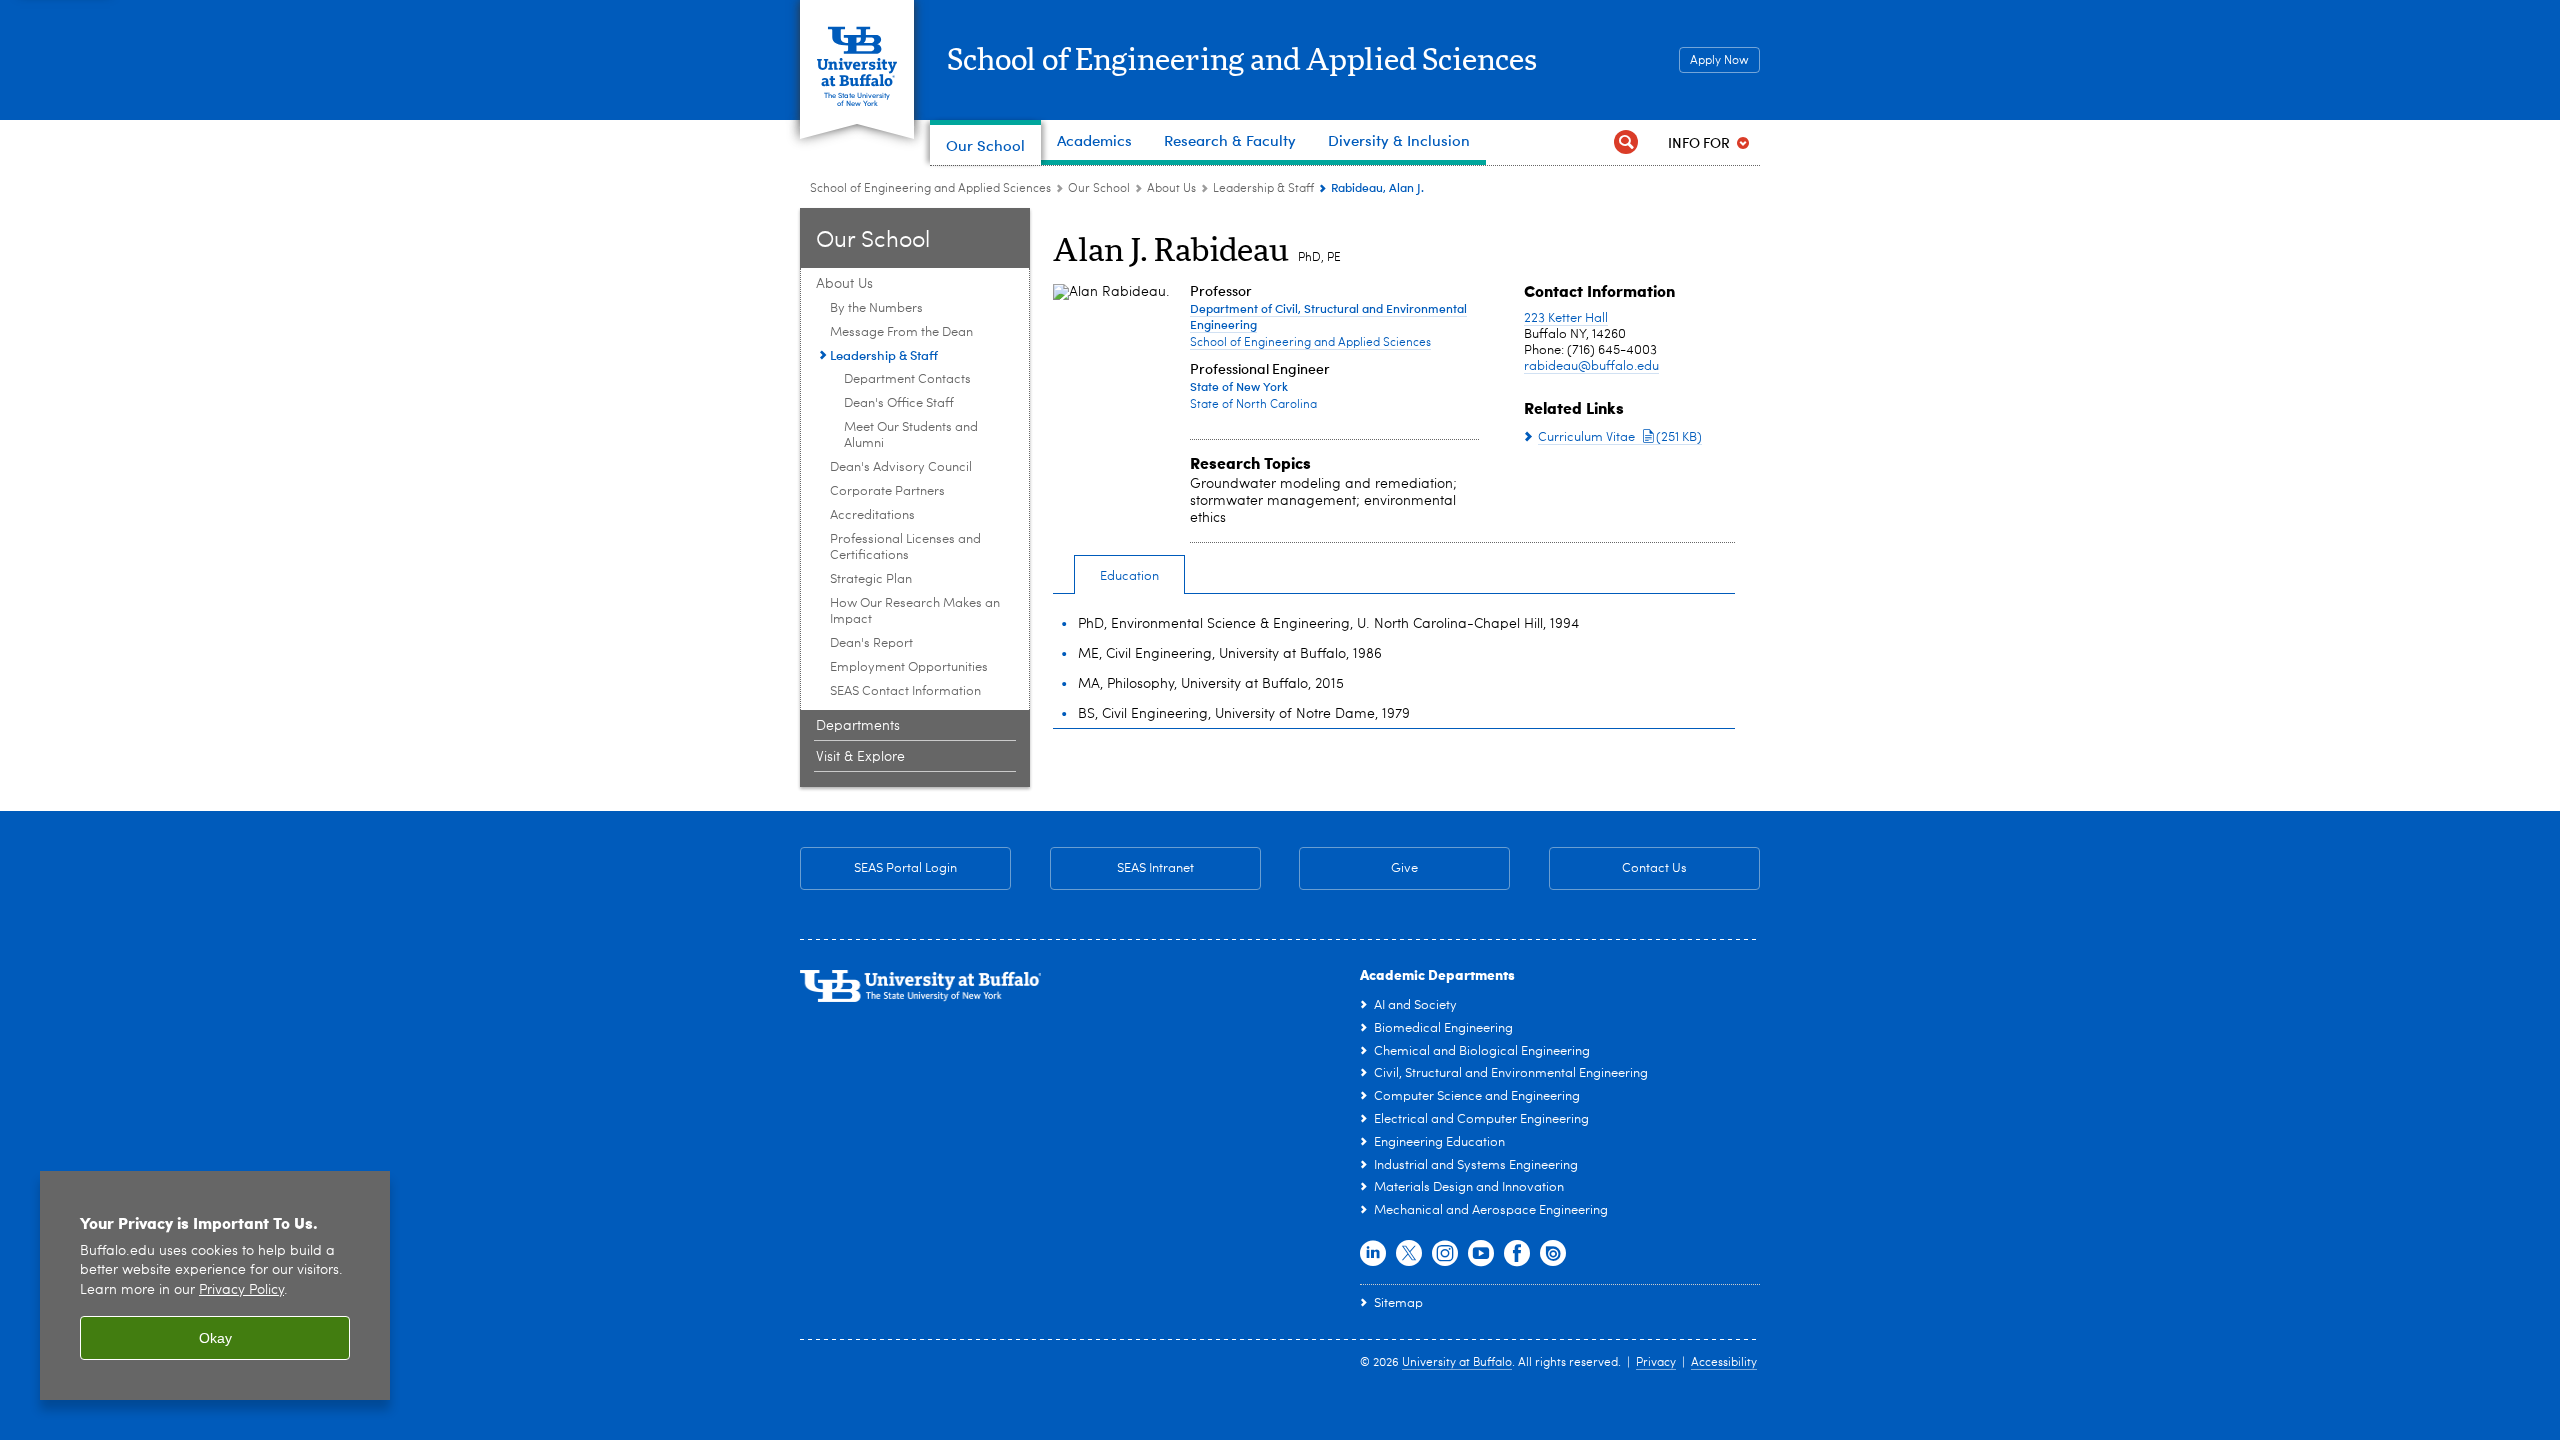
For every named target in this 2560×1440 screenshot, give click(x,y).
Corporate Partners (887, 491)
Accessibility (1724, 1363)
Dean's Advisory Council (901, 467)
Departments (858, 726)
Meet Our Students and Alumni (911, 435)
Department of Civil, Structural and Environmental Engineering (1328, 316)
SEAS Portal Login (905, 868)
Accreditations (872, 515)
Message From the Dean (901, 332)
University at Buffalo (1457, 1363)
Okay (215, 1338)
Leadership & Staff (1263, 189)
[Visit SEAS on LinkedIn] (1373, 1254)
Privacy (1656, 1363)
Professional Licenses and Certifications (905, 547)
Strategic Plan (871, 579)
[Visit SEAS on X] (1409, 1254)
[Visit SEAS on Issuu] (1553, 1254)
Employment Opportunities (909, 667)
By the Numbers (876, 308)
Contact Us (1618, 868)
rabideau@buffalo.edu (1591, 366)
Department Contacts (907, 379)
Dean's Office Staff (899, 403)
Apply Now (1719, 61)
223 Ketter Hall (1566, 318)
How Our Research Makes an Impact (915, 611)
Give (1404, 868)
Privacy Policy (241, 1290)
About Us (1171, 189)
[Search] (1626, 142)
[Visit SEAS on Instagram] (1445, 1254)
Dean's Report (871, 643)
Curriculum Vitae (1620, 437)
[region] (215, 1285)
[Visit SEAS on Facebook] (1517, 1254)
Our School (1099, 189)
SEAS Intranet (1122, 868)
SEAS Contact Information (905, 691)
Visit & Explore (860, 757)
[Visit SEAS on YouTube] (1481, 1254)
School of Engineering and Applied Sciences (1242, 61)
